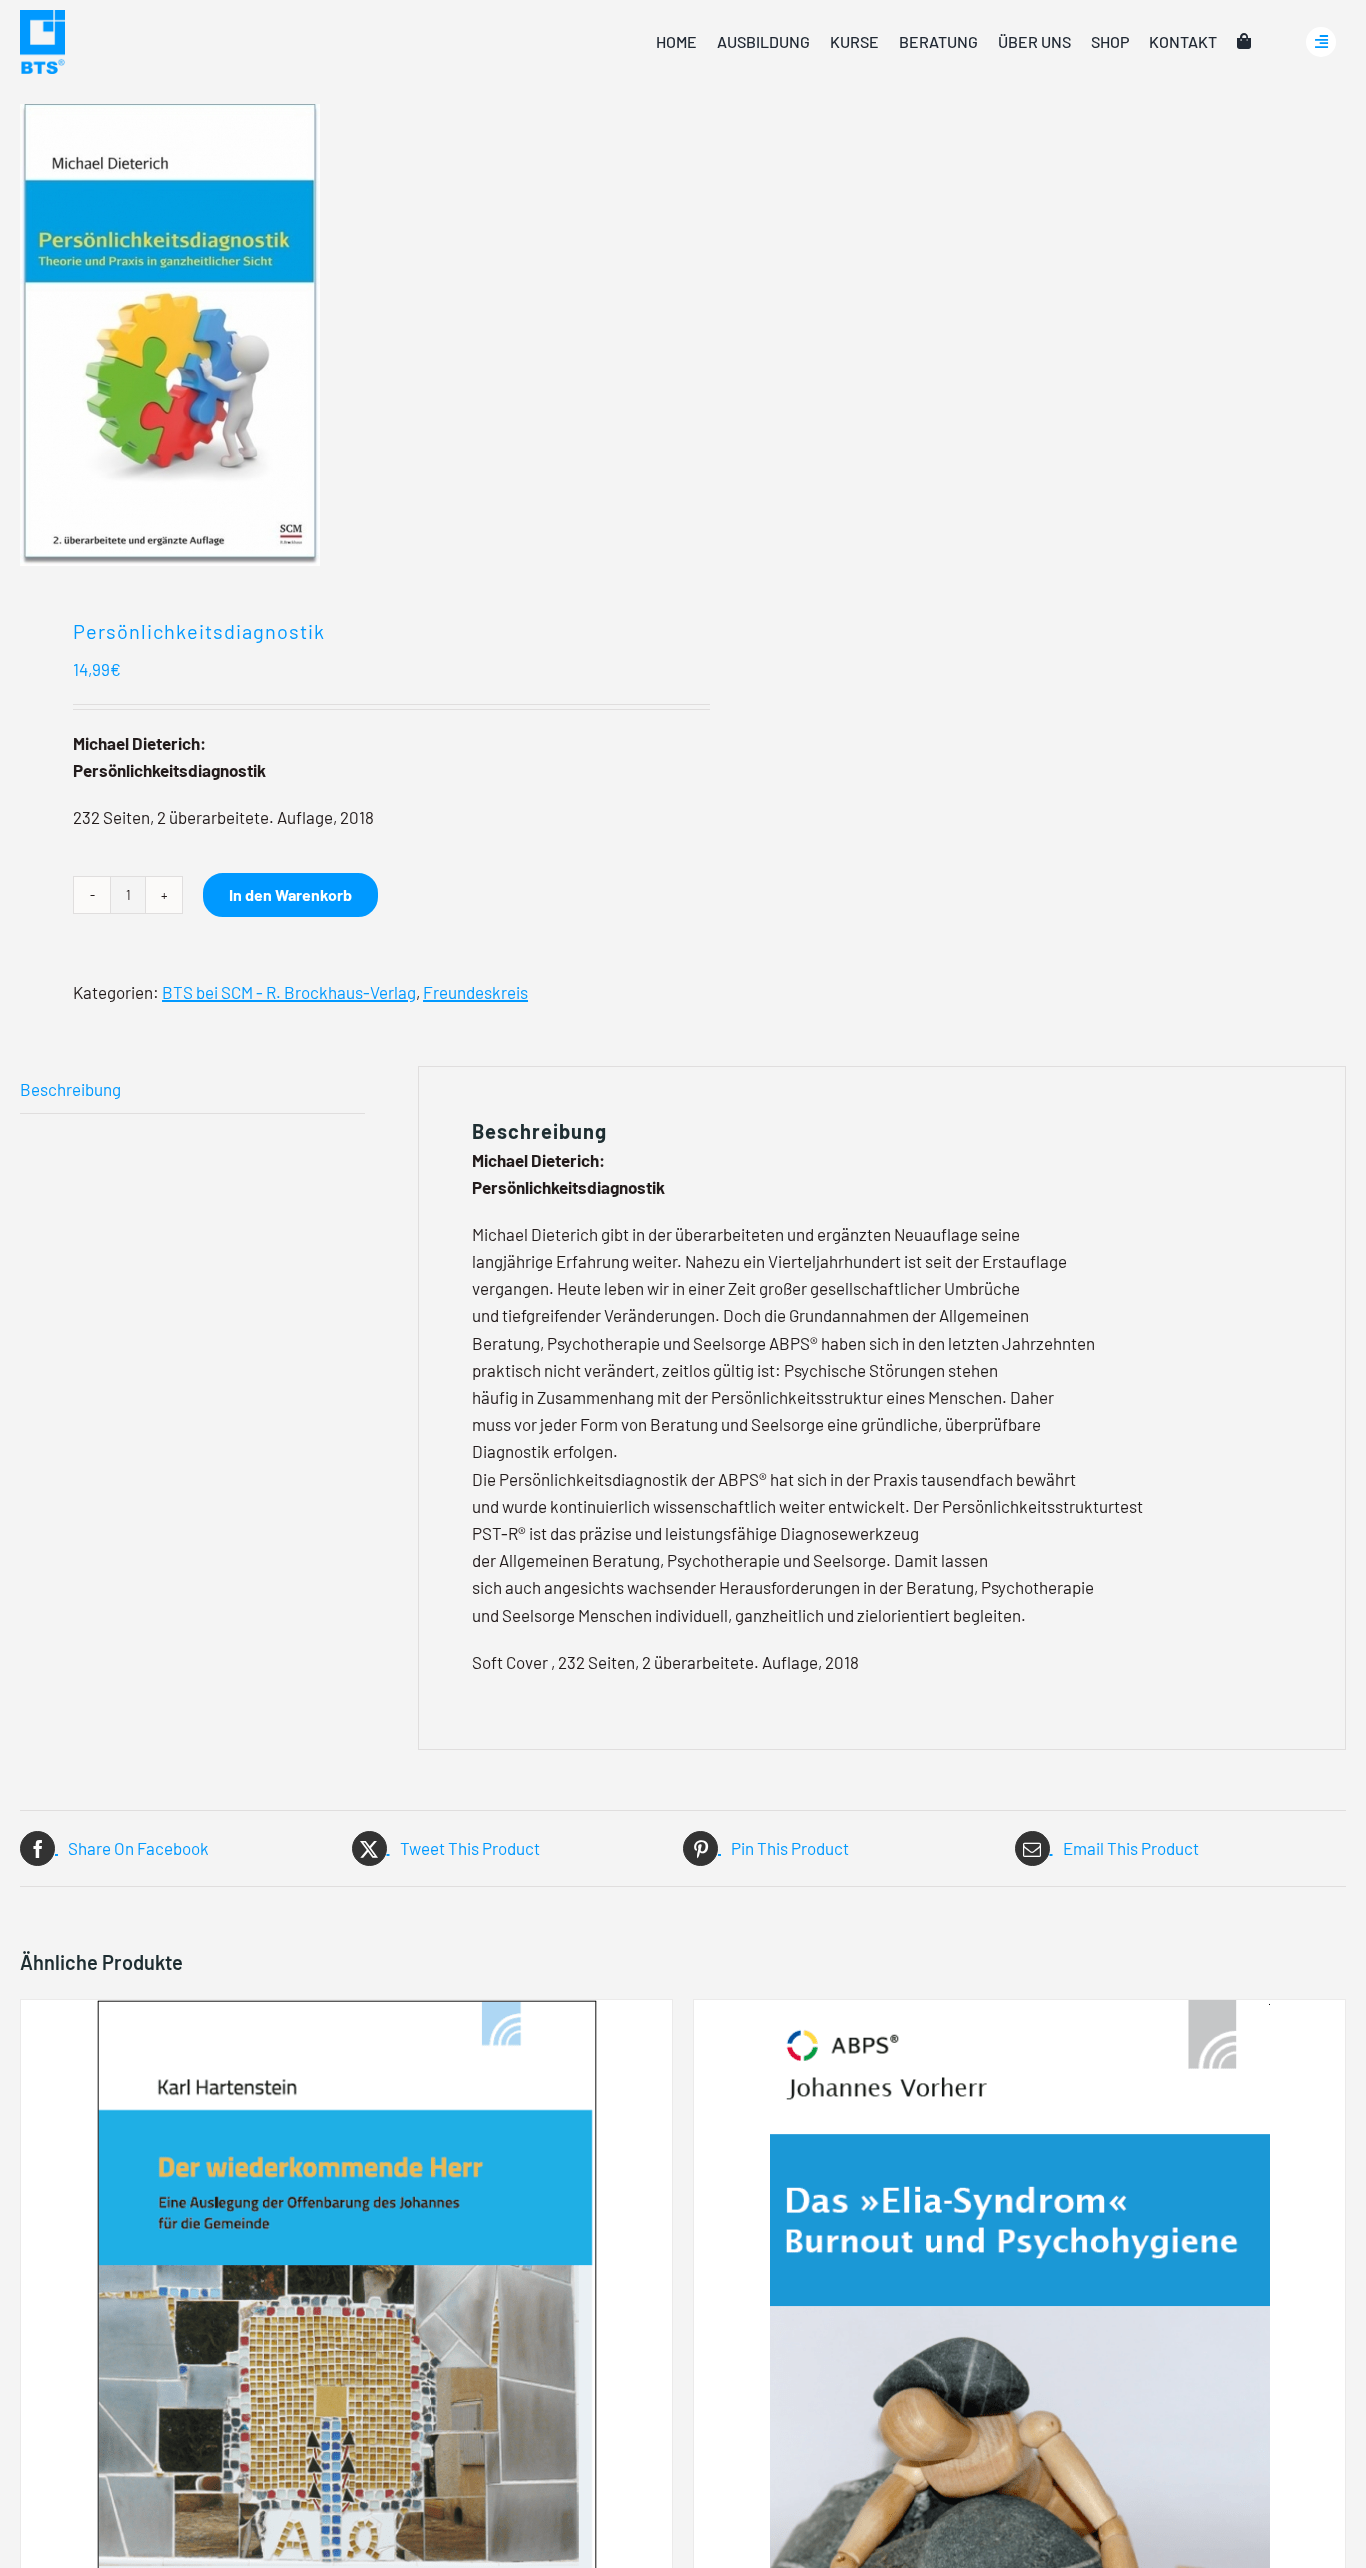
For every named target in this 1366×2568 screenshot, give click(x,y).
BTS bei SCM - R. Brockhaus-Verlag (289, 992)
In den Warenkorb (290, 894)
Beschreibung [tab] (70, 1089)
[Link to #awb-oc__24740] (1321, 42)
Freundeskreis (475, 992)
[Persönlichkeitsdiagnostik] (338, 335)
